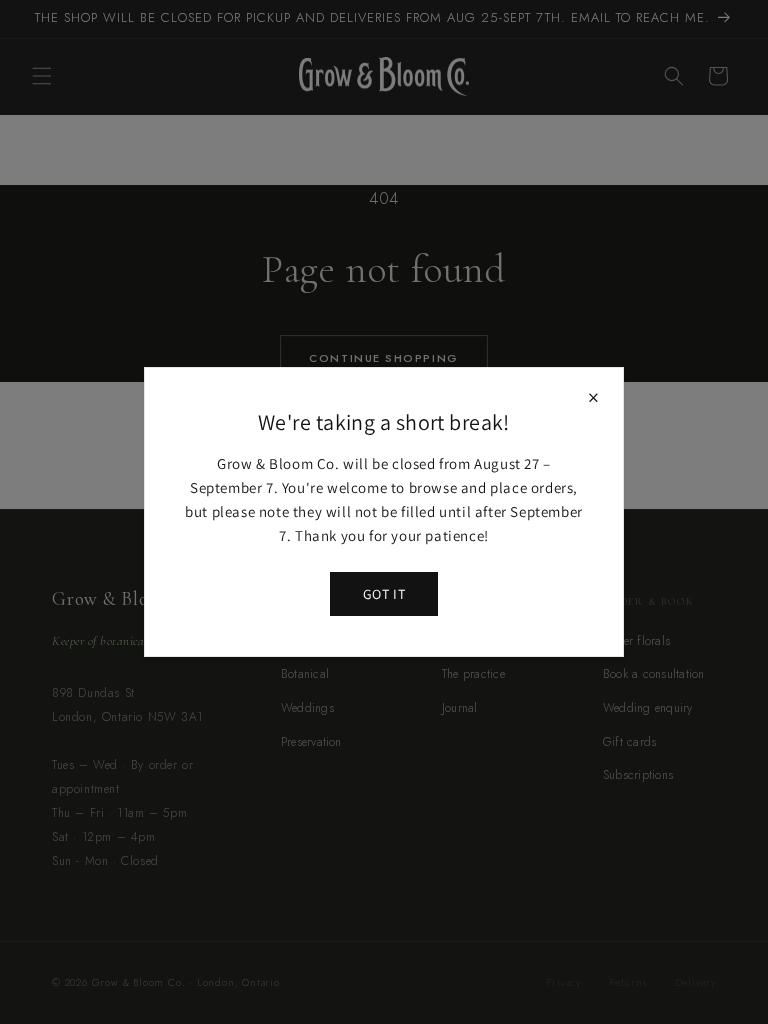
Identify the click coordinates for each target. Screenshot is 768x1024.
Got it (384, 594)
